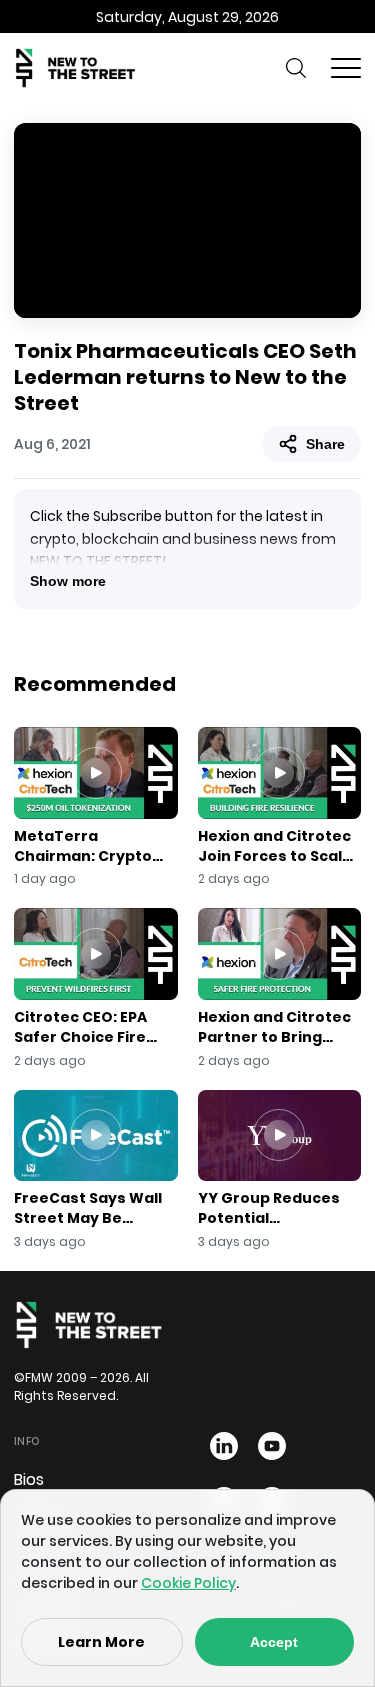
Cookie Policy (188, 1583)
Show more (68, 581)
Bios (29, 1479)
